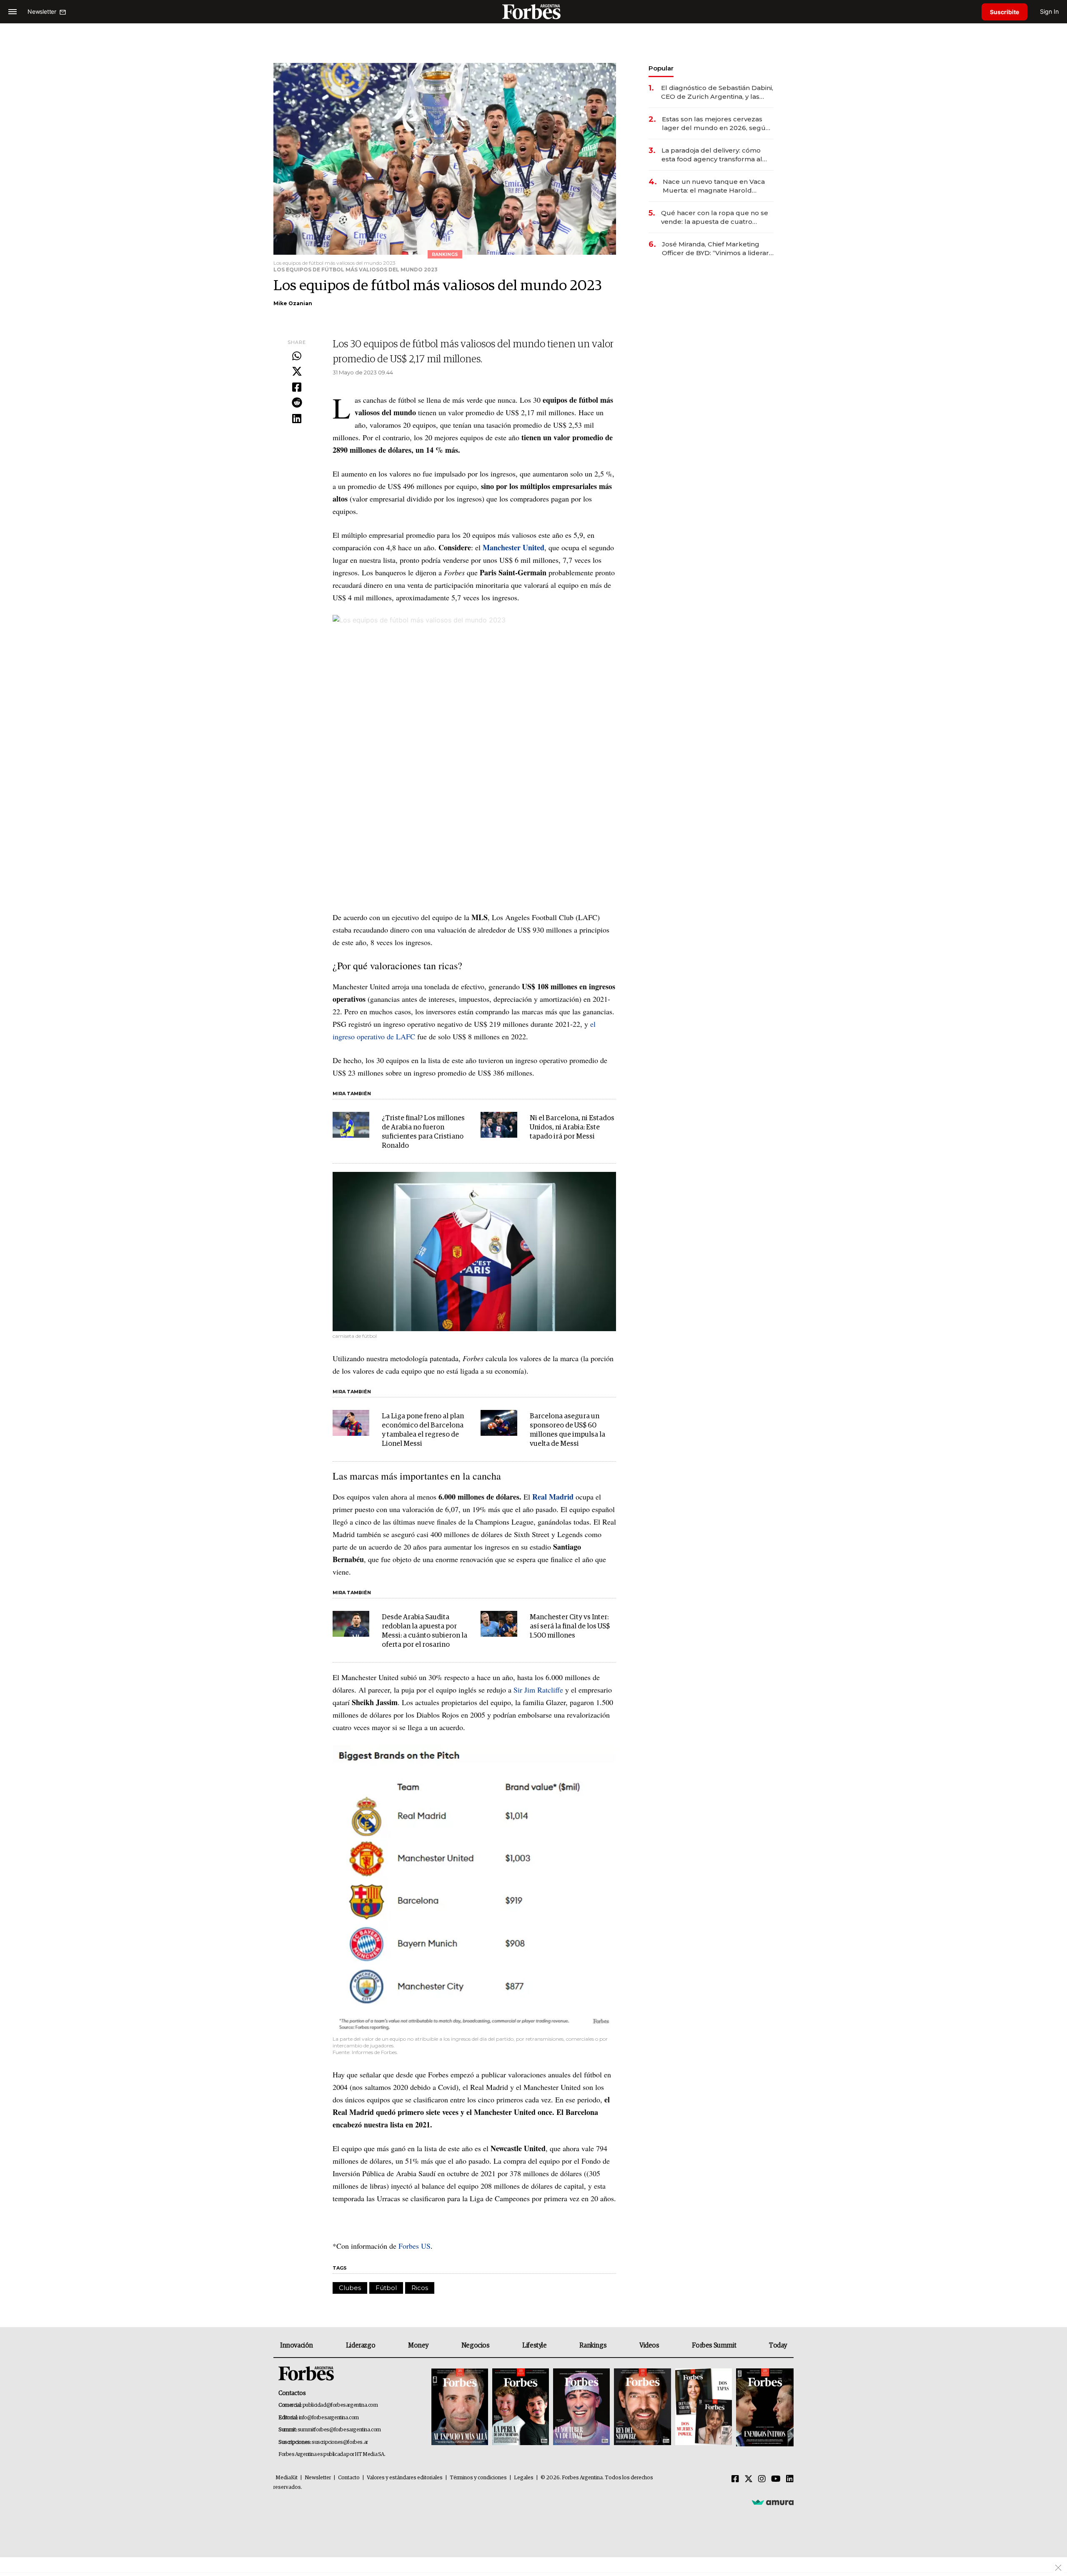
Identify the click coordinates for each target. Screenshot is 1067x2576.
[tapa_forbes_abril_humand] (521, 2407)
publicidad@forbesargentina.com (340, 2405)
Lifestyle (534, 2345)
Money (418, 2345)
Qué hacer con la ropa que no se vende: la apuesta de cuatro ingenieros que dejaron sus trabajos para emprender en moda (715, 217)
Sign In (1049, 11)
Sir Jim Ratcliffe (538, 1690)
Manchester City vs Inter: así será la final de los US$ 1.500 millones (570, 1627)
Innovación (297, 2345)
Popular (661, 68)
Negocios (476, 2345)
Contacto (349, 2478)
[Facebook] (297, 388)
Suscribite (1004, 12)
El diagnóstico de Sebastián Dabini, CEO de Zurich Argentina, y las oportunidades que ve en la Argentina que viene (717, 92)
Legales (524, 2478)
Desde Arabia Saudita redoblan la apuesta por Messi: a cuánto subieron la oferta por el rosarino (425, 1631)
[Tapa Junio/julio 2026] (460, 2407)
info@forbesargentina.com (329, 2418)
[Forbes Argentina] (533, 11)
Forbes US (415, 2246)
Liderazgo (361, 2345)
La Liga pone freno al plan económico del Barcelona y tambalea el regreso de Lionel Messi (423, 1430)
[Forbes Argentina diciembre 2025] (642, 2407)
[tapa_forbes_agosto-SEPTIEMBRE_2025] (764, 2407)
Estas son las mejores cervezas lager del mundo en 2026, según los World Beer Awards (716, 124)
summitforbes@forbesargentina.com (339, 2430)
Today (778, 2345)
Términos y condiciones (478, 2478)
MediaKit (287, 2478)
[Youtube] (776, 2479)
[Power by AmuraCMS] (773, 2502)
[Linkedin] (297, 419)
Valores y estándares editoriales (405, 2478)
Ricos (420, 2288)
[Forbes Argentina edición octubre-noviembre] (704, 2407)
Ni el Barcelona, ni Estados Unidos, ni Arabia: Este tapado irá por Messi (572, 1127)
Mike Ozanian (293, 303)
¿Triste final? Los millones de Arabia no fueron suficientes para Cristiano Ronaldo (423, 1132)
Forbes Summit (714, 2345)
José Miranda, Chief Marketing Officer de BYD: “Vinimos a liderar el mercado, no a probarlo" (715, 249)
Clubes (350, 2288)
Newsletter (318, 2478)
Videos (649, 2345)
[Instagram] (762, 2479)
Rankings (593, 2345)
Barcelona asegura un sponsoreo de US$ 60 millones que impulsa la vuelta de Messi (567, 1430)
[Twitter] (297, 372)
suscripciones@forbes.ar (340, 2442)
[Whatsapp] (297, 356)
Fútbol (386, 2288)
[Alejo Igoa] (581, 2407)
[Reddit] (297, 403)
